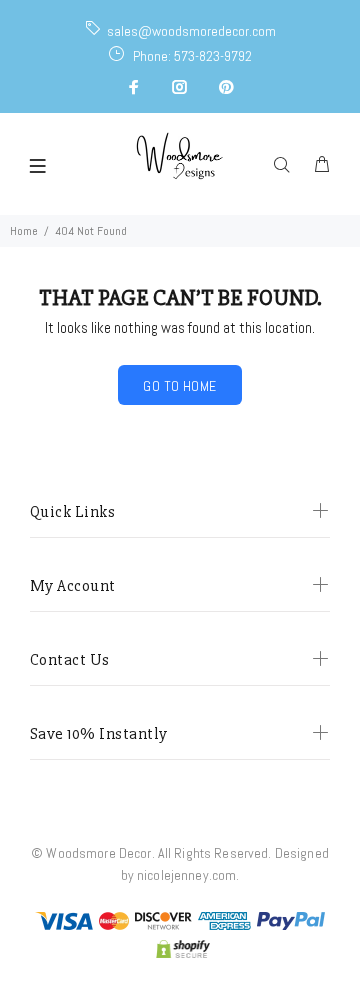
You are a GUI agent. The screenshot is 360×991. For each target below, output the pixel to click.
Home (24, 231)
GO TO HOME (179, 386)
